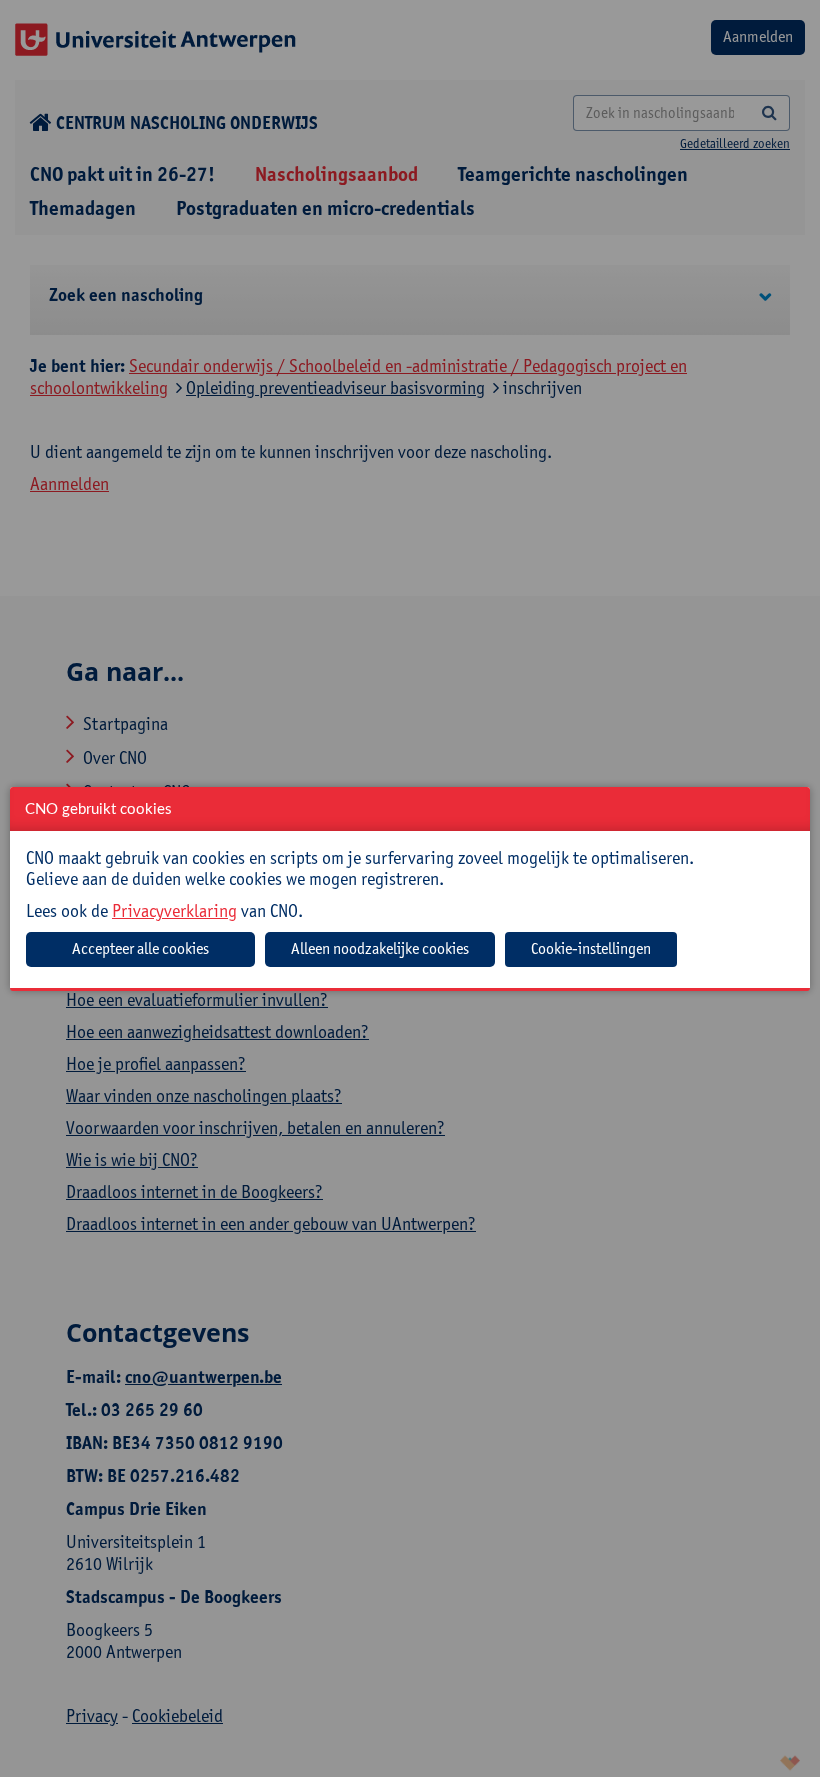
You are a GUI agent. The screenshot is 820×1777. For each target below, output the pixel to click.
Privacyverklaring (174, 910)
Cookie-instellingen (591, 948)
